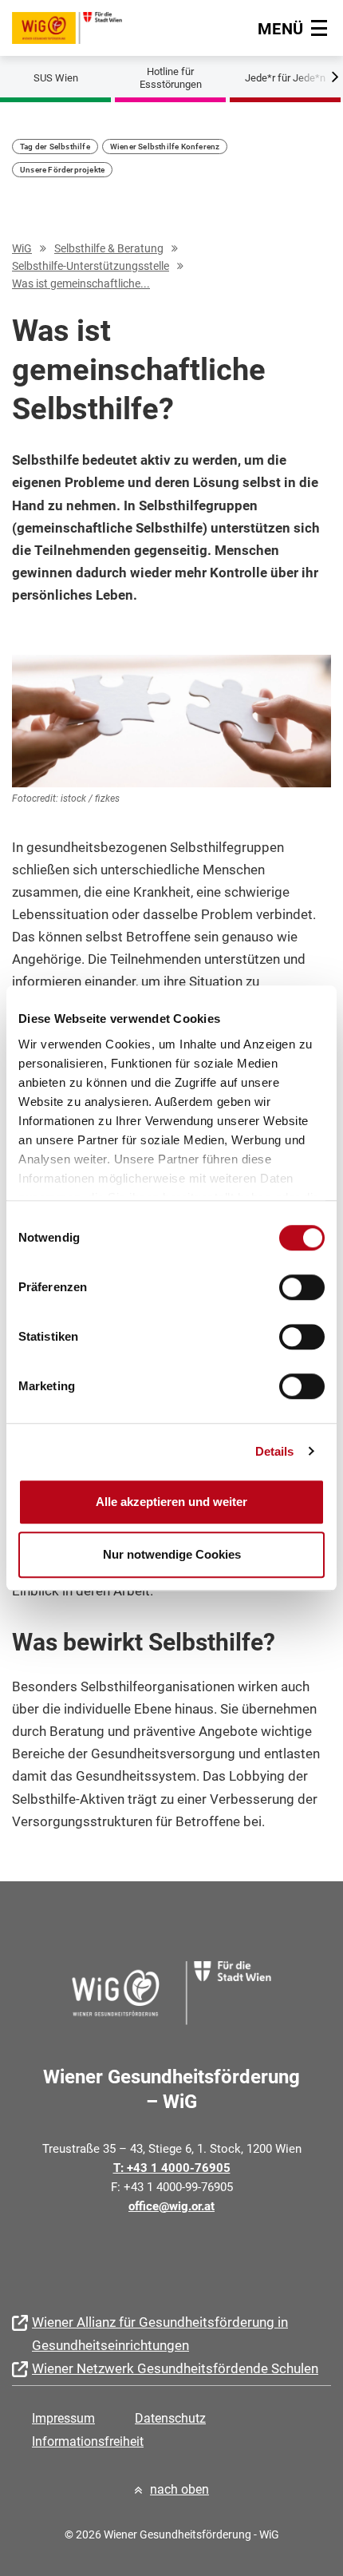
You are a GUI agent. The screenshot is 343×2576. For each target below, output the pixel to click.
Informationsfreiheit (88, 2441)
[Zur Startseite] (67, 26)
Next (319, 74)
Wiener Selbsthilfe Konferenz (165, 147)
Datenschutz (170, 2418)
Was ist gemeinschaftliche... (81, 283)
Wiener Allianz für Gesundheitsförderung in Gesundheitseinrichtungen (160, 2334)
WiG (22, 248)
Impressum (63, 2418)
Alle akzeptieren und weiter (171, 1502)
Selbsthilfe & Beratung (109, 248)
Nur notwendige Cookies (172, 1554)
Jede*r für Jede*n (285, 78)
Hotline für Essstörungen (171, 78)
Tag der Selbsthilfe (55, 147)
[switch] (302, 1287)
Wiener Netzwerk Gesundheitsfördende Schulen (175, 2368)
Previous (24, 74)
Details (275, 1451)
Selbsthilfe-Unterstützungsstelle (91, 266)
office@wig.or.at (171, 2206)
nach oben (179, 2489)
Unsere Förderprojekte (62, 170)
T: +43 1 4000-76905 (172, 2168)
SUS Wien (56, 78)
